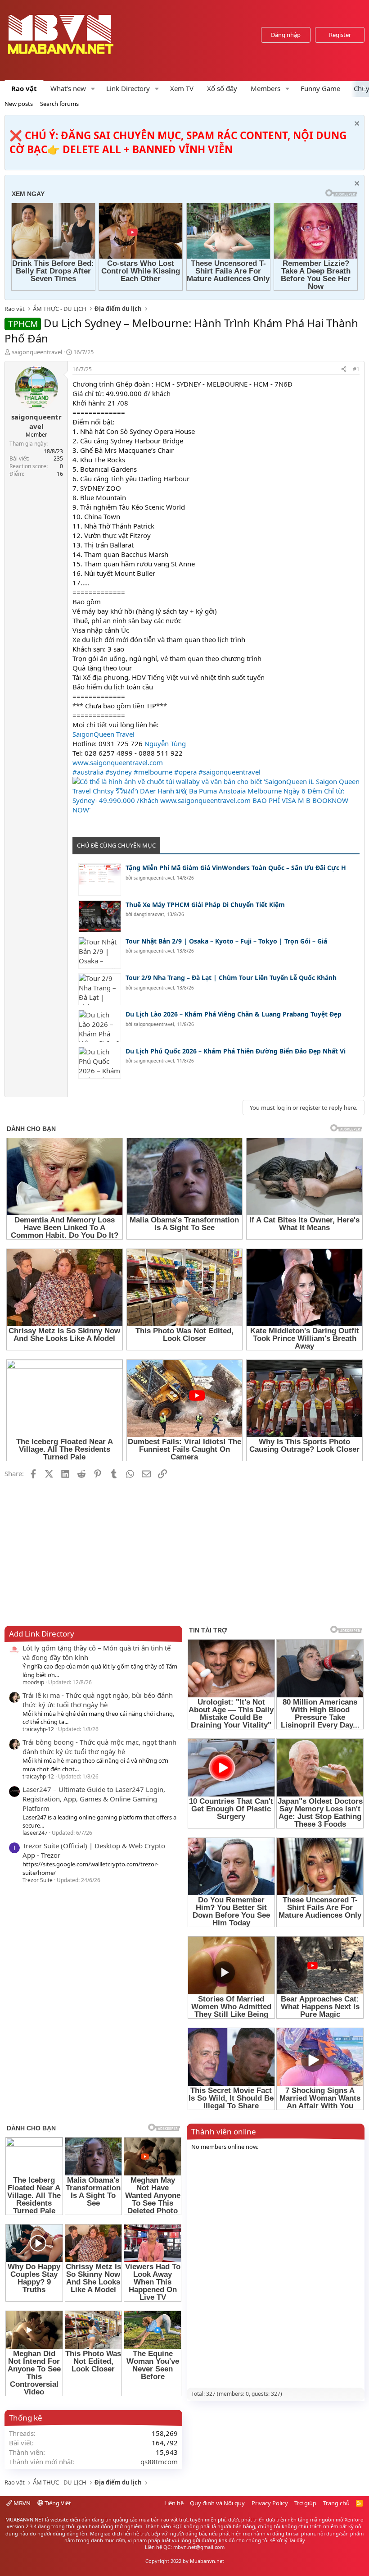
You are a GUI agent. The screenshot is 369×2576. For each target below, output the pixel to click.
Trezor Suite (38, 1880)
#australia (88, 772)
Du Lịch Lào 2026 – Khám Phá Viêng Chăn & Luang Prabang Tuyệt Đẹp (234, 1014)
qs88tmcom (159, 2462)
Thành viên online (224, 2131)
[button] (93, 89)
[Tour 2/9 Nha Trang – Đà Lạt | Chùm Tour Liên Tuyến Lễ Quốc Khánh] (100, 989)
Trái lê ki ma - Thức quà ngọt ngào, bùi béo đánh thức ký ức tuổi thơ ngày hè (98, 1700)
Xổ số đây (222, 88)
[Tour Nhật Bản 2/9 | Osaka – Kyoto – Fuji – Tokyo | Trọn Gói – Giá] (100, 953)
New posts (19, 104)
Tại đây (297, 2540)
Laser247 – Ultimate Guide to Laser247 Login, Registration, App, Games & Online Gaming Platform (94, 1799)
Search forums (59, 104)
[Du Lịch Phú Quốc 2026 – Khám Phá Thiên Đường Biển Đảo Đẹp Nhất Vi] (100, 1063)
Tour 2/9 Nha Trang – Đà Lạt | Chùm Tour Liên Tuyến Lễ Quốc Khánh (231, 978)
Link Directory (128, 88)
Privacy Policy (270, 2503)
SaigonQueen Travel (103, 734)
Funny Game (320, 88)
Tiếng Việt (57, 2503)
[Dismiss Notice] (356, 125)
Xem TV (182, 88)
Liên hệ (174, 2503)
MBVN (21, 2503)
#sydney (119, 772)
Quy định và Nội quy (217, 2503)
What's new (68, 88)
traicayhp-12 (38, 1729)
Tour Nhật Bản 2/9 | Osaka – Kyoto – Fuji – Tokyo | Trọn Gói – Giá (226, 941)
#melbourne (153, 772)
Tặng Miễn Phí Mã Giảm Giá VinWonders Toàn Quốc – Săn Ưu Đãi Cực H (236, 868)
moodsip (33, 1682)
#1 (356, 369)
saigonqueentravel (37, 352)
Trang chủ (336, 2503)
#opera (185, 772)
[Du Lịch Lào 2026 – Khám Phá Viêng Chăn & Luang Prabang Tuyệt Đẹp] (100, 1026)
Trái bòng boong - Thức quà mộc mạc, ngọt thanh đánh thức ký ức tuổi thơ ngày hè (99, 1747)
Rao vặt (24, 88)
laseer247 (35, 1833)
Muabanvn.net (207, 2561)
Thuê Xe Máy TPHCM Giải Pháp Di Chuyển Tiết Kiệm (205, 905)
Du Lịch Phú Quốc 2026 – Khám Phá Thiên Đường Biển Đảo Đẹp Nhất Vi (236, 1051)
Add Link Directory (42, 1634)
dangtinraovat (149, 914)
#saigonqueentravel (229, 772)
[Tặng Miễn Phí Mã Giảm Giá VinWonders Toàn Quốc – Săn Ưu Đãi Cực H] (100, 879)
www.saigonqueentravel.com (118, 762)
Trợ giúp (305, 2503)
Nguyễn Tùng (165, 743)
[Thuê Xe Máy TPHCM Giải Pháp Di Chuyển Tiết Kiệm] (100, 916)
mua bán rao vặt (158, 2519)
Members (265, 88)
